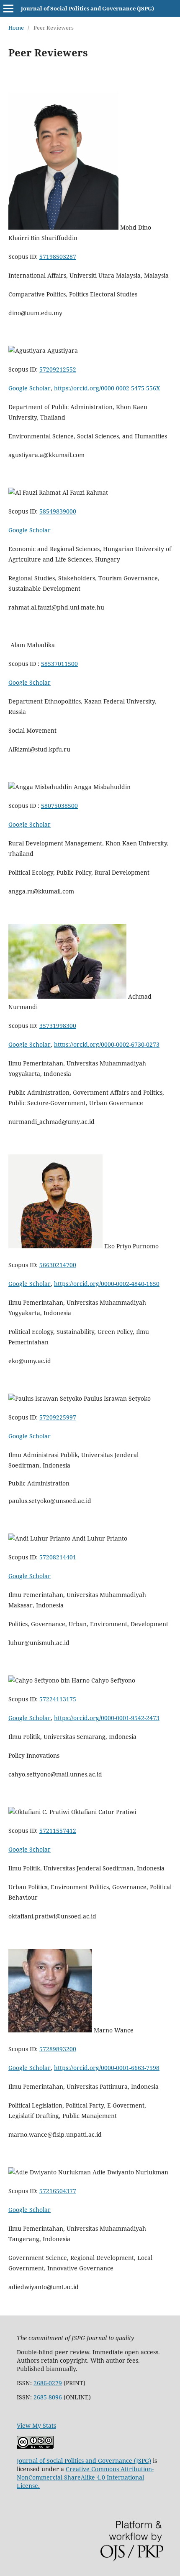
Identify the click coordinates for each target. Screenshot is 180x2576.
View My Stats (36, 2425)
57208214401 (58, 1557)
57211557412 (58, 1831)
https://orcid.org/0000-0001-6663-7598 (107, 2068)
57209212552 (58, 369)
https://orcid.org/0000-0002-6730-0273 (107, 1044)
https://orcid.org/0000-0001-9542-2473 (107, 1718)
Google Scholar (30, 388)
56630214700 (58, 1265)
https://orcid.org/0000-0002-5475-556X (107, 388)
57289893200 (58, 2049)
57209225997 (58, 1417)
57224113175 (58, 1699)
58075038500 (59, 806)
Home (16, 28)
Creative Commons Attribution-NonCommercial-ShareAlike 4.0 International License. (85, 2477)
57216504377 (58, 2191)
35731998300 (58, 1026)
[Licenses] (35, 2446)
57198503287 (58, 257)
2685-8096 (48, 2397)
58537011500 (59, 664)
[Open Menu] (8, 8)
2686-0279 (48, 2383)
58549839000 (58, 511)
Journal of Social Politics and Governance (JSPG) (87, 8)
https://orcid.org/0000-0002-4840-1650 (107, 1284)
